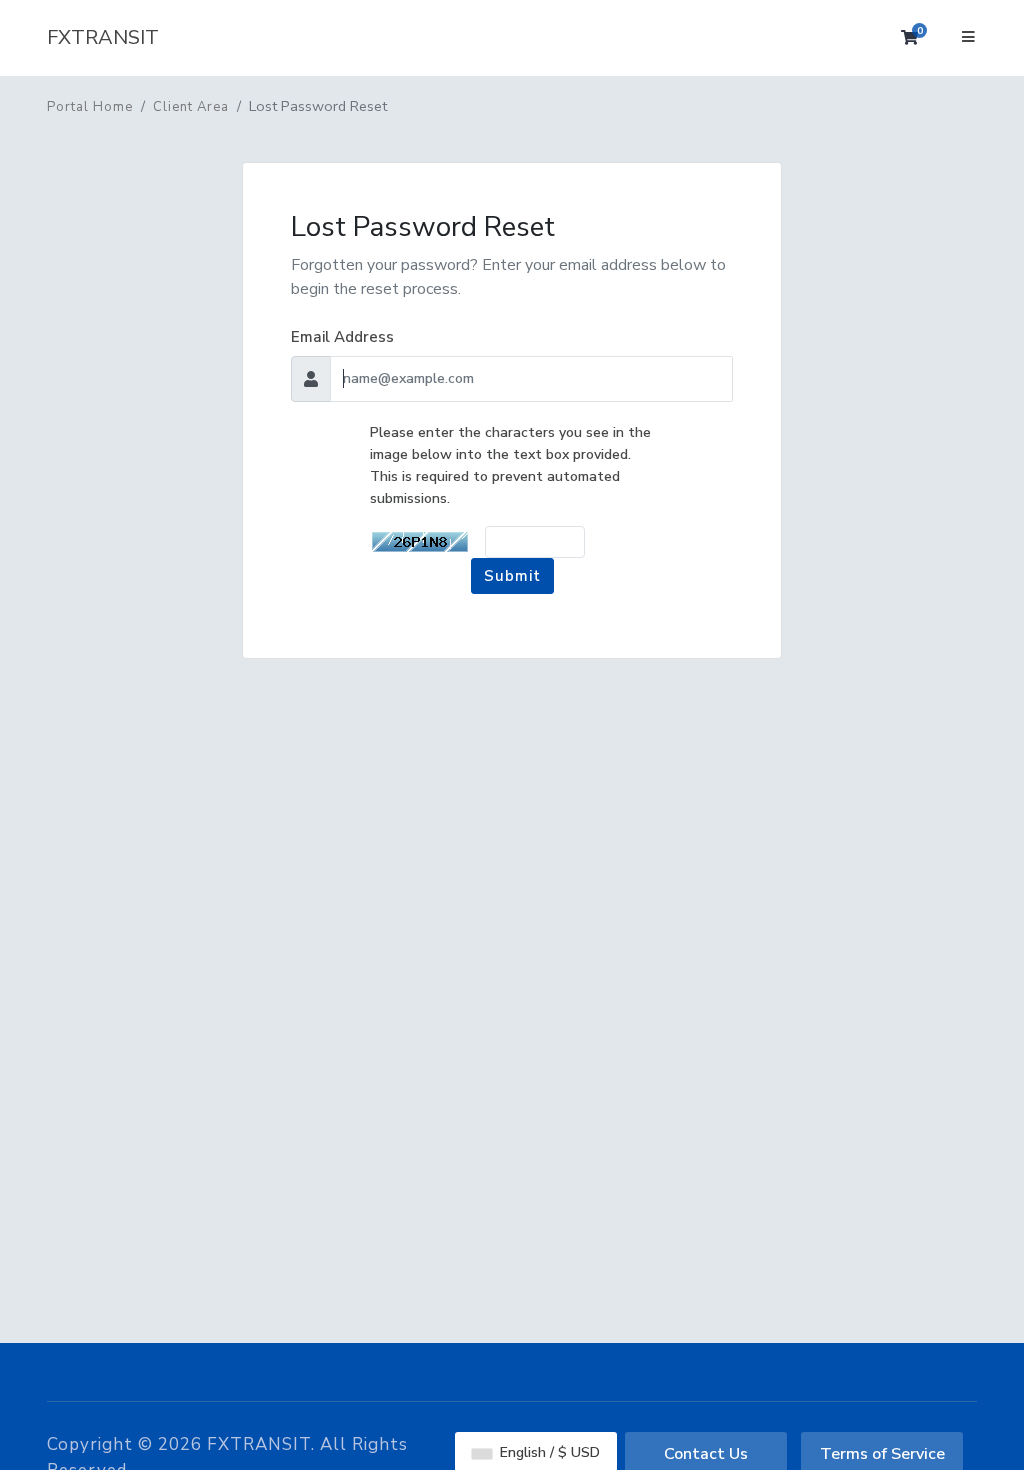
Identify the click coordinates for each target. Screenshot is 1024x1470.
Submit (512, 576)
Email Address (342, 337)
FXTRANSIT (103, 37)
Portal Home (90, 107)
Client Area (191, 107)
